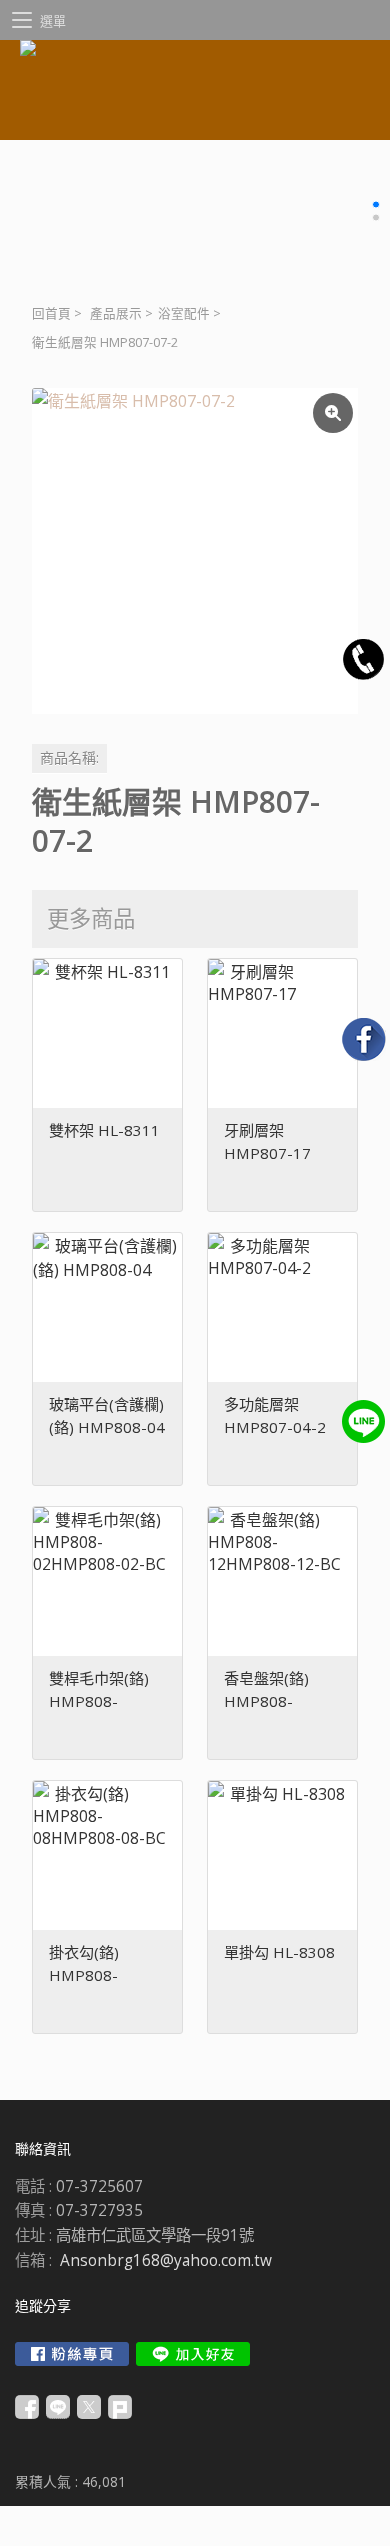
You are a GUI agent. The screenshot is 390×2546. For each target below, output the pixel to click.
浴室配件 (184, 313)
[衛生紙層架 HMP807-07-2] (195, 551)
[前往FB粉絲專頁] (72, 2354)
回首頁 (51, 313)
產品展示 (116, 313)
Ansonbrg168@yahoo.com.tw (166, 2260)
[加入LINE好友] (193, 2354)
